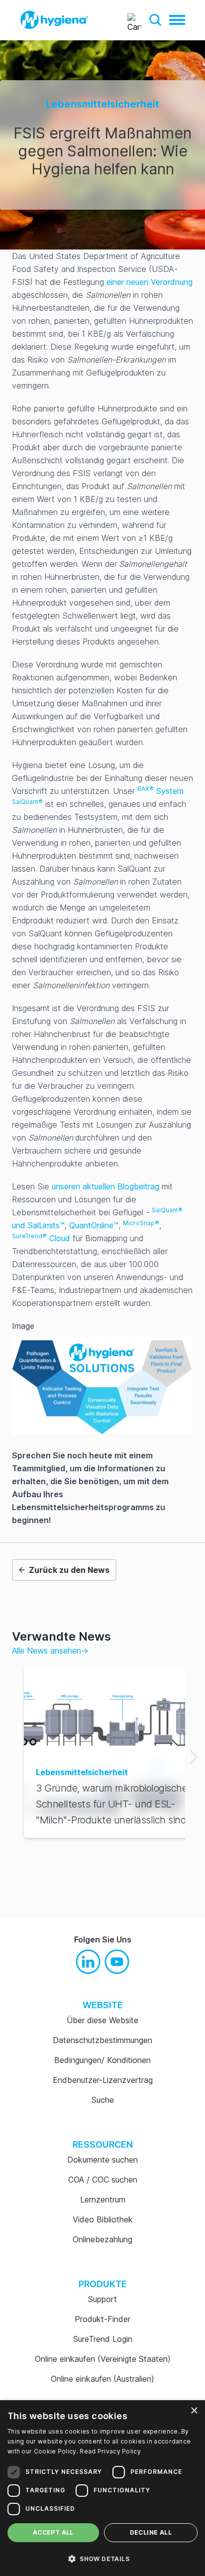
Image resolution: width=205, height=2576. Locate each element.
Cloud (41, 1238)
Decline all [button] (151, 2532)
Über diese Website (102, 2020)
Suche (103, 2100)
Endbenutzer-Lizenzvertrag (103, 2080)
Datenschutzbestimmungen (102, 2040)
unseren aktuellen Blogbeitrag (105, 1186)
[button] (155, 20)
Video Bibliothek (103, 2219)
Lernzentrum (103, 2199)
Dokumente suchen (102, 2160)
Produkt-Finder (102, 2319)
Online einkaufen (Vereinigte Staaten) (103, 2359)
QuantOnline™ (94, 1225)
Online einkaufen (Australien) (102, 2379)
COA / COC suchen (103, 2180)
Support (102, 2299)
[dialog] (102, 2488)
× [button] (194, 2411)
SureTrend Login (103, 2339)
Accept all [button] (53, 2532)
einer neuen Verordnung (150, 282)
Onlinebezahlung (102, 2239)
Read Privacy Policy (110, 2451)
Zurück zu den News (69, 1570)
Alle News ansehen (50, 1651)
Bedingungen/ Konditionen (102, 2060)
